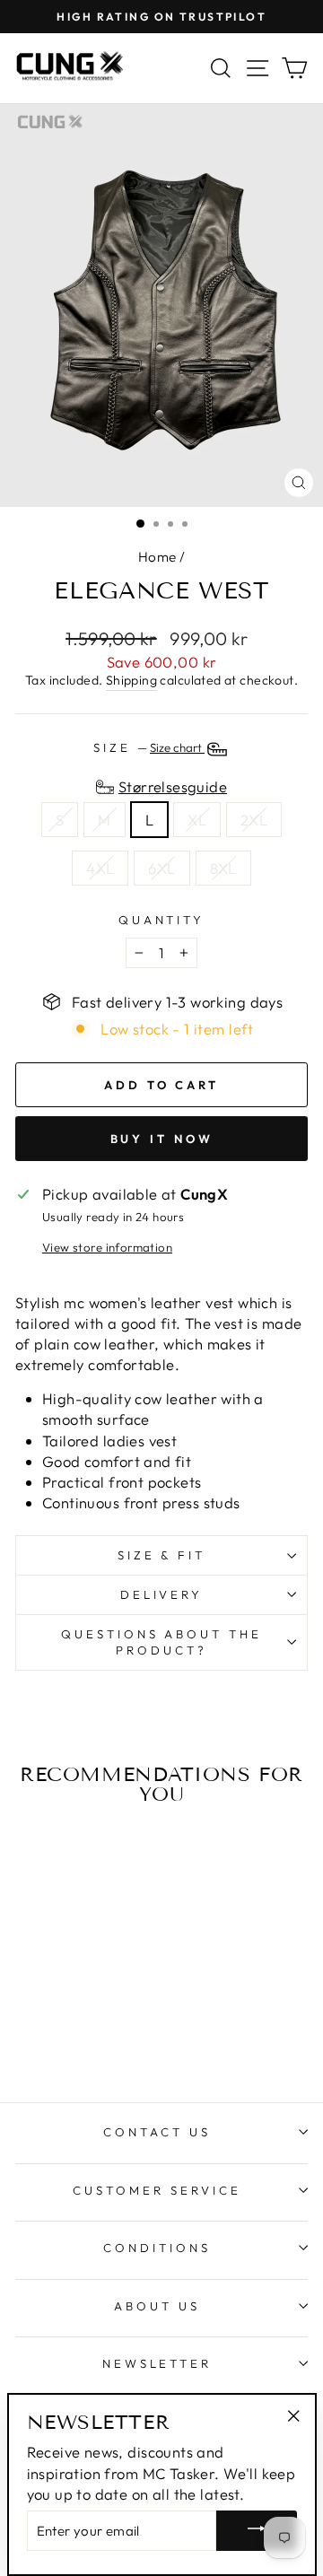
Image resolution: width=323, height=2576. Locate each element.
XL (197, 820)
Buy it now (162, 1139)
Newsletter (157, 2363)
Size (149, 747)
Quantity (162, 920)
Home (157, 557)
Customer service (157, 2190)
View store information (107, 1247)
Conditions (157, 2248)
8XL (223, 868)
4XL (100, 868)
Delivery (162, 1594)
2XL (254, 820)
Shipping (131, 680)
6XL (161, 868)
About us (157, 2306)
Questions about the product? (162, 1642)
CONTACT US (157, 2132)
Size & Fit (162, 1555)
